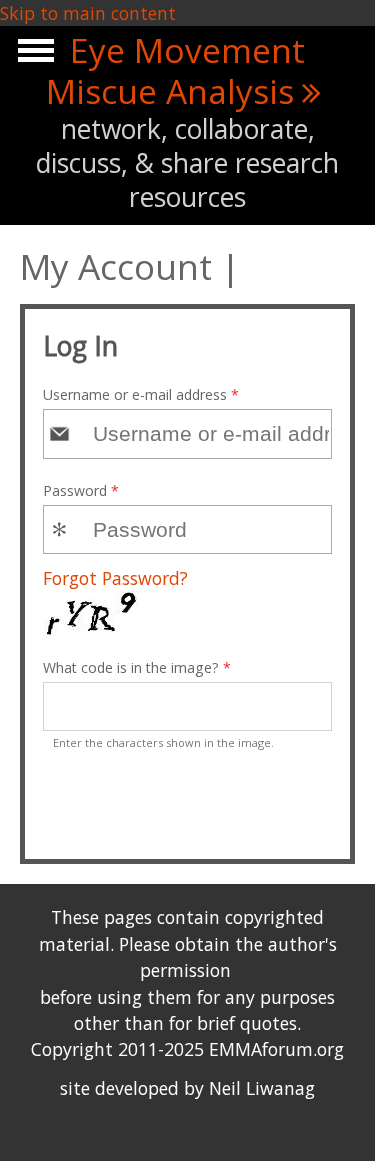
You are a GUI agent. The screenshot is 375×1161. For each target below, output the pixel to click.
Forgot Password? (115, 578)
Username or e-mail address (141, 394)
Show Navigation (33, 56)
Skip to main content (88, 13)
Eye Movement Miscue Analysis (175, 70)
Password (81, 490)
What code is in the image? (137, 667)
